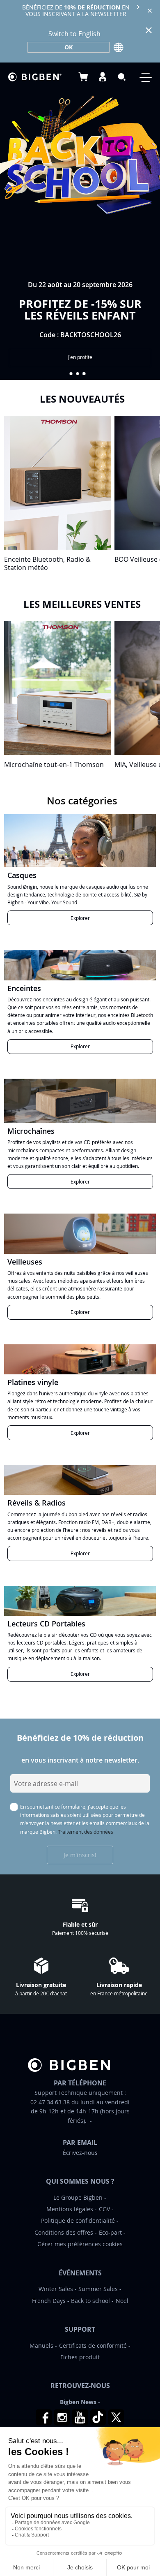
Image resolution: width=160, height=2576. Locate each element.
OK (69, 47)
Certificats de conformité (93, 2346)
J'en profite (80, 357)
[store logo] (35, 77)
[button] (71, 374)
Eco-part (110, 2232)
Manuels (41, 2346)
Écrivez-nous (80, 2153)
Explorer (80, 918)
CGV (104, 2209)
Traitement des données (86, 1832)
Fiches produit (80, 2357)
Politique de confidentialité (78, 2220)
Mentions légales (70, 2209)
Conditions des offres (64, 2232)
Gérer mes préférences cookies (80, 2244)
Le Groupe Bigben (78, 2197)
